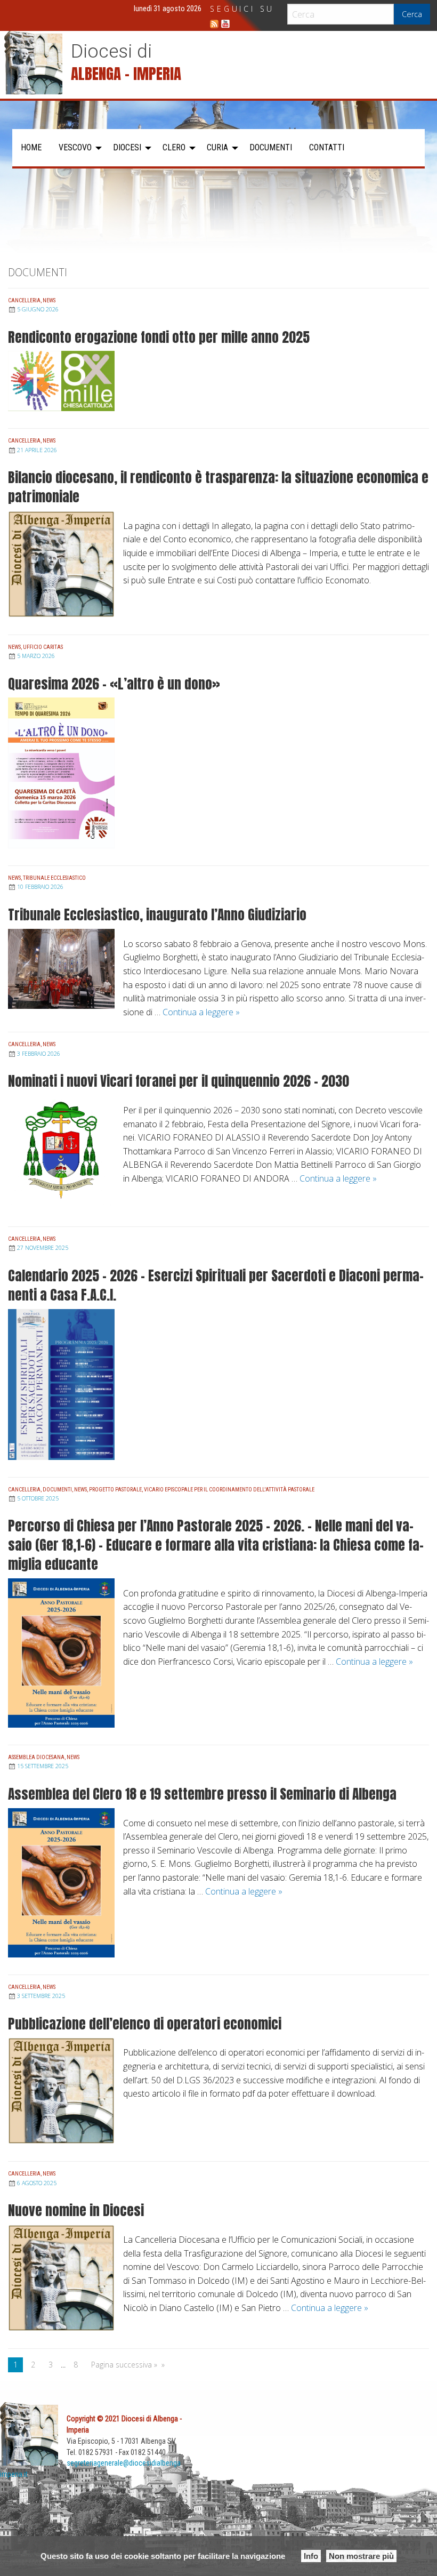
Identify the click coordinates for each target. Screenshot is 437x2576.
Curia (217, 147)
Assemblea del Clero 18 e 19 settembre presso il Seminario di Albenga (202, 1794)
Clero (174, 147)
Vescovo (75, 147)
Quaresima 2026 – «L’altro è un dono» (114, 684)
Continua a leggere (201, 1012)
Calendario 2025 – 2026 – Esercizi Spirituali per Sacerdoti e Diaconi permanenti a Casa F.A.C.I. (216, 1285)
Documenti (271, 147)
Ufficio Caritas (43, 647)
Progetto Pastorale (115, 1490)
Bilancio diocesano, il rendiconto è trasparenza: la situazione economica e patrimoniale (218, 487)
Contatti (327, 147)
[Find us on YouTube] (225, 24)
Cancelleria (24, 300)
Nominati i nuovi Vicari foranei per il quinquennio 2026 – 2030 (179, 1081)
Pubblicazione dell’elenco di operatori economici (145, 2024)
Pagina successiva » (124, 2365)
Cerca (412, 14)
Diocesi (127, 147)
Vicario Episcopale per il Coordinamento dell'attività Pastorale (229, 1490)
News (49, 300)
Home (31, 147)
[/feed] (214, 24)
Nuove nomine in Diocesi (76, 2210)
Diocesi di (111, 51)
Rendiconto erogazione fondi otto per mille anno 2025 (159, 337)
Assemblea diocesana (36, 1757)
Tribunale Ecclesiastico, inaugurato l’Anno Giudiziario (157, 914)
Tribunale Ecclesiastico (54, 878)
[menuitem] (31, 148)
